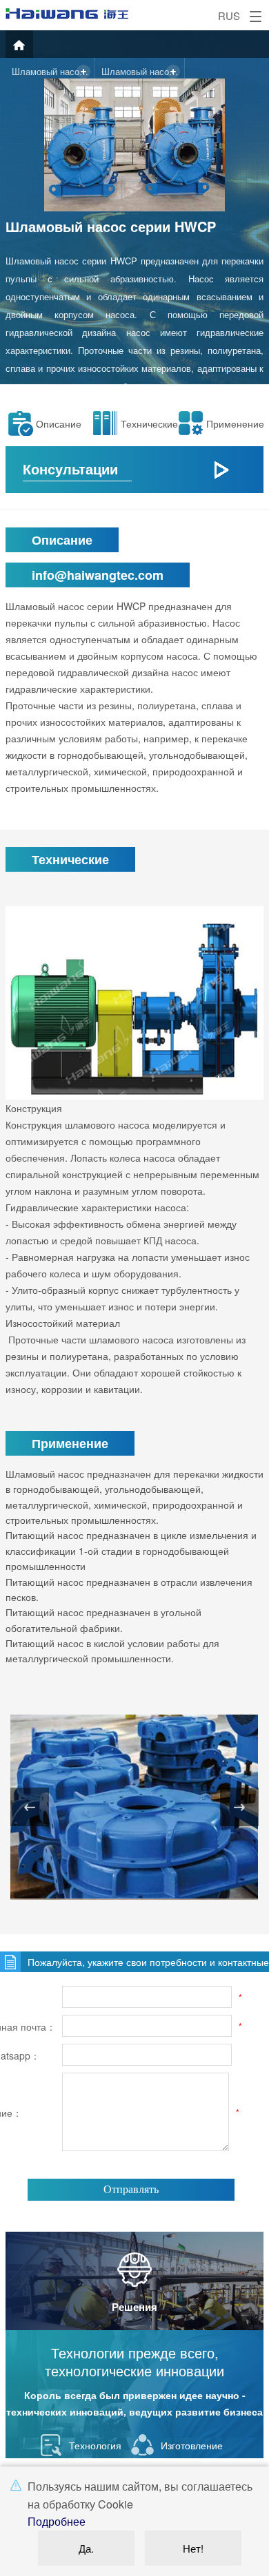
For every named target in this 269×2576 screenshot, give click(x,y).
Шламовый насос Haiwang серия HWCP (53, 71)
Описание (59, 423)
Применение (232, 423)
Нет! (193, 2548)
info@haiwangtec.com (98, 575)
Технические (147, 423)
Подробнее (57, 2521)
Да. (86, 2548)
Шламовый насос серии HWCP (143, 71)
